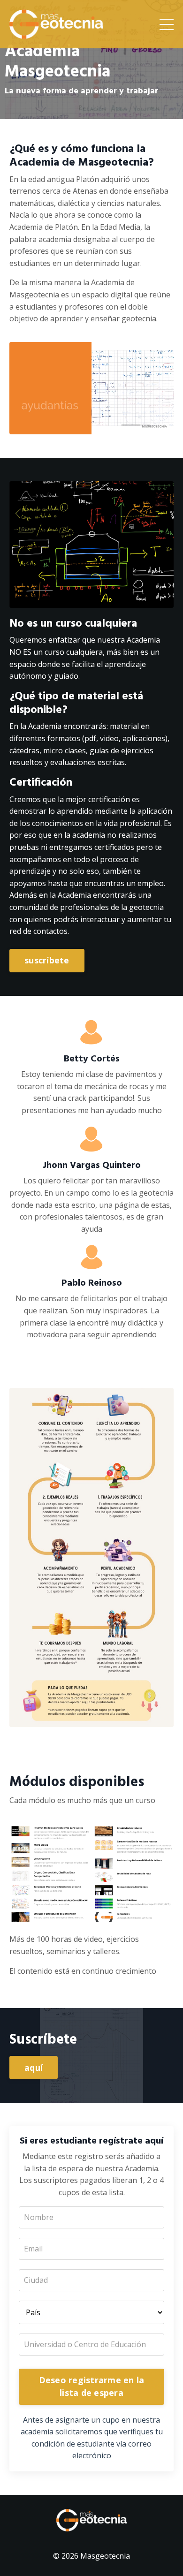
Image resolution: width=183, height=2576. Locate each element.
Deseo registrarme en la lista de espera (92, 2386)
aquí (34, 2068)
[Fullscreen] (165, 427)
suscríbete (47, 960)
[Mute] (147, 427)
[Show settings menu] (156, 2099)
